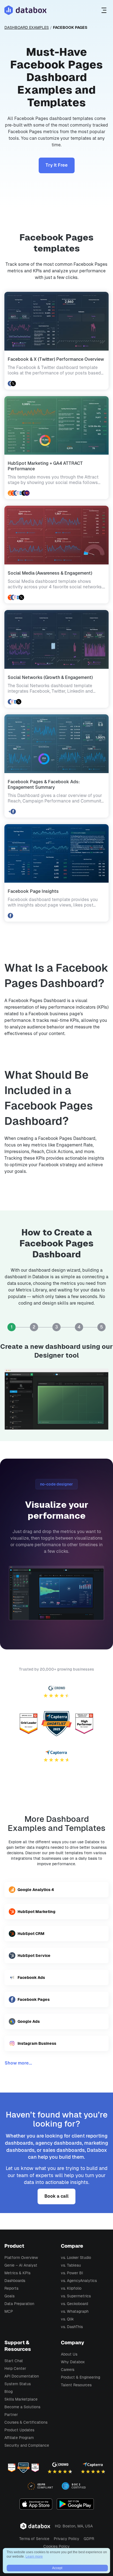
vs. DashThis (72, 2327)
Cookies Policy (56, 2546)
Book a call (56, 2196)
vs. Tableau (71, 2265)
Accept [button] (57, 2568)
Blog (9, 2392)
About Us (69, 2354)
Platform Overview (21, 2258)
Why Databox (73, 2362)
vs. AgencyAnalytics (79, 2281)
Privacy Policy (67, 2539)
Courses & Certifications (26, 2422)
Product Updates (19, 2430)
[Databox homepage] (105, 10)
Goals (9, 2296)
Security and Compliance (27, 2445)
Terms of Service (34, 2539)
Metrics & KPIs (17, 2273)
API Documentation (22, 2376)
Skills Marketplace (21, 2399)
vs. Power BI (72, 2273)
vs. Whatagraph (75, 2311)
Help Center (15, 2368)
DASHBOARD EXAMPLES (27, 27)
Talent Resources (76, 2385)
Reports (11, 2288)
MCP (9, 2311)
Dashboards (15, 2281)
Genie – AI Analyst (21, 2265)
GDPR (89, 2539)
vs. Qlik (67, 2319)
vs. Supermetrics (76, 2296)
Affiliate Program (19, 2438)
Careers (68, 2370)
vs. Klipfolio (71, 2288)
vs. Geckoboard (74, 2304)
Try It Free (57, 165)
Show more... (18, 2063)
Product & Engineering (80, 2377)
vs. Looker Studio (76, 2258)
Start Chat (14, 2361)
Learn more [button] (34, 2557)
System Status (18, 2384)
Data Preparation (19, 2304)
